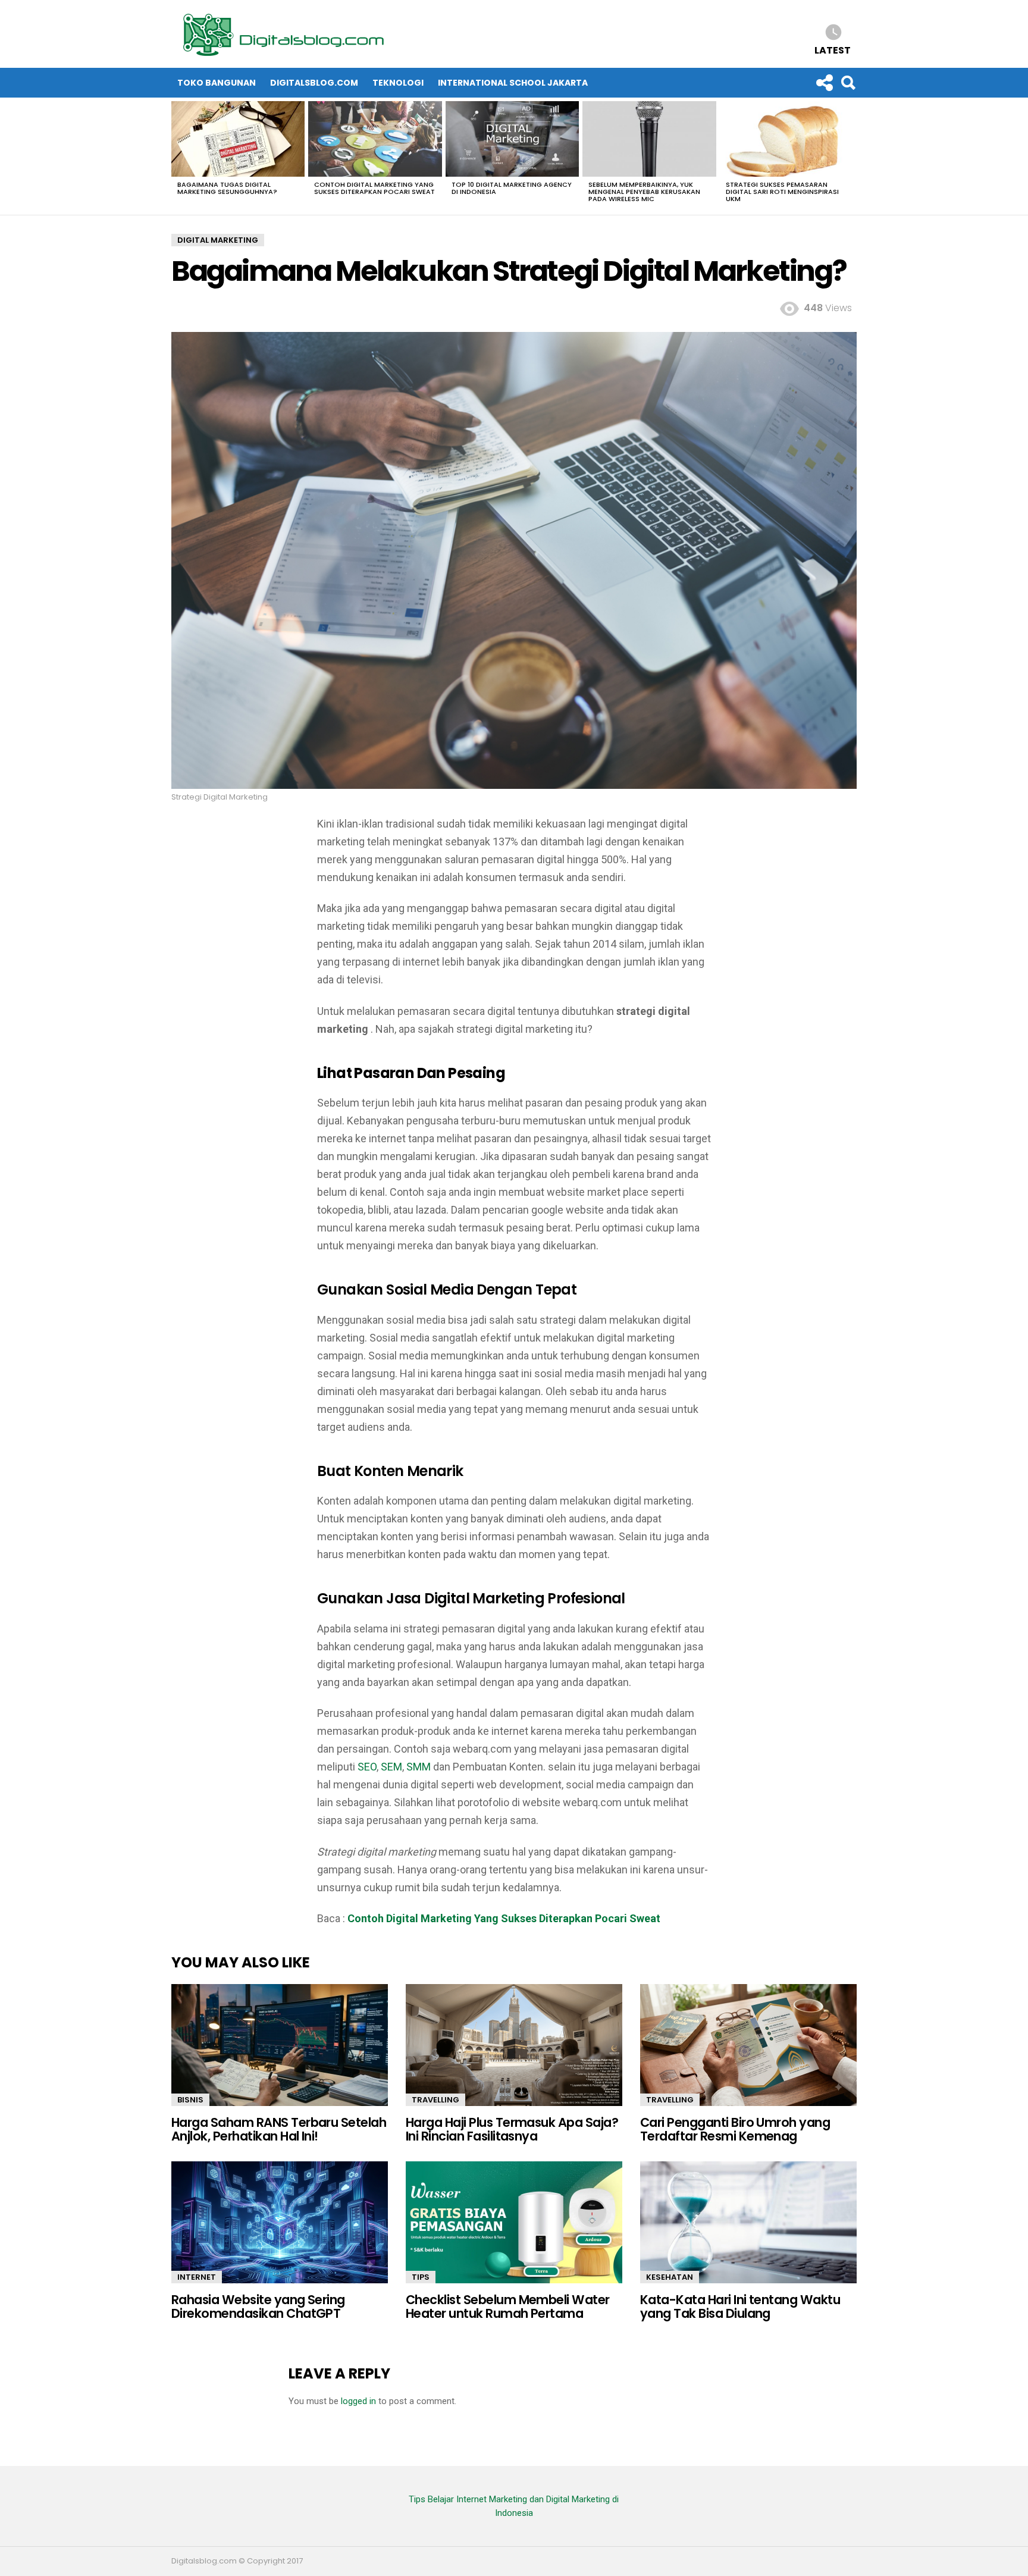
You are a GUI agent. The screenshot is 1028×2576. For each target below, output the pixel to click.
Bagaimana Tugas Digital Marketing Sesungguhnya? (227, 188)
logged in (358, 2401)
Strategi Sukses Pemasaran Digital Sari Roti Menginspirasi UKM (782, 192)
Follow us (824, 83)
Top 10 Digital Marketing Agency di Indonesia (512, 188)
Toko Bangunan (217, 83)
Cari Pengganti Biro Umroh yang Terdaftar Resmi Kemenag (735, 2130)
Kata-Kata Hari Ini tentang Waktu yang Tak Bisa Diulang (740, 2307)
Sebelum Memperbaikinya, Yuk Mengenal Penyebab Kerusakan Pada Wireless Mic (644, 192)
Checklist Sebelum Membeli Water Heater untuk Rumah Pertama (508, 2307)
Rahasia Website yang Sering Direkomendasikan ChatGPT (258, 2307)
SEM (391, 1767)
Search (848, 83)
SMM (419, 1767)
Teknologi (398, 83)
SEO (367, 1767)
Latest (833, 50)
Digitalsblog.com (314, 83)
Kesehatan (670, 2277)
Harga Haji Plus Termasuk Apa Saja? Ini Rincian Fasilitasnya (512, 2130)
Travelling (435, 2100)
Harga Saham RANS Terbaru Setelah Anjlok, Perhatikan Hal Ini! (279, 2130)
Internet (197, 2277)
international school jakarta (513, 83)
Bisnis (190, 2100)
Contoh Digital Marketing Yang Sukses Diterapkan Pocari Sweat (374, 188)
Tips (421, 2277)
